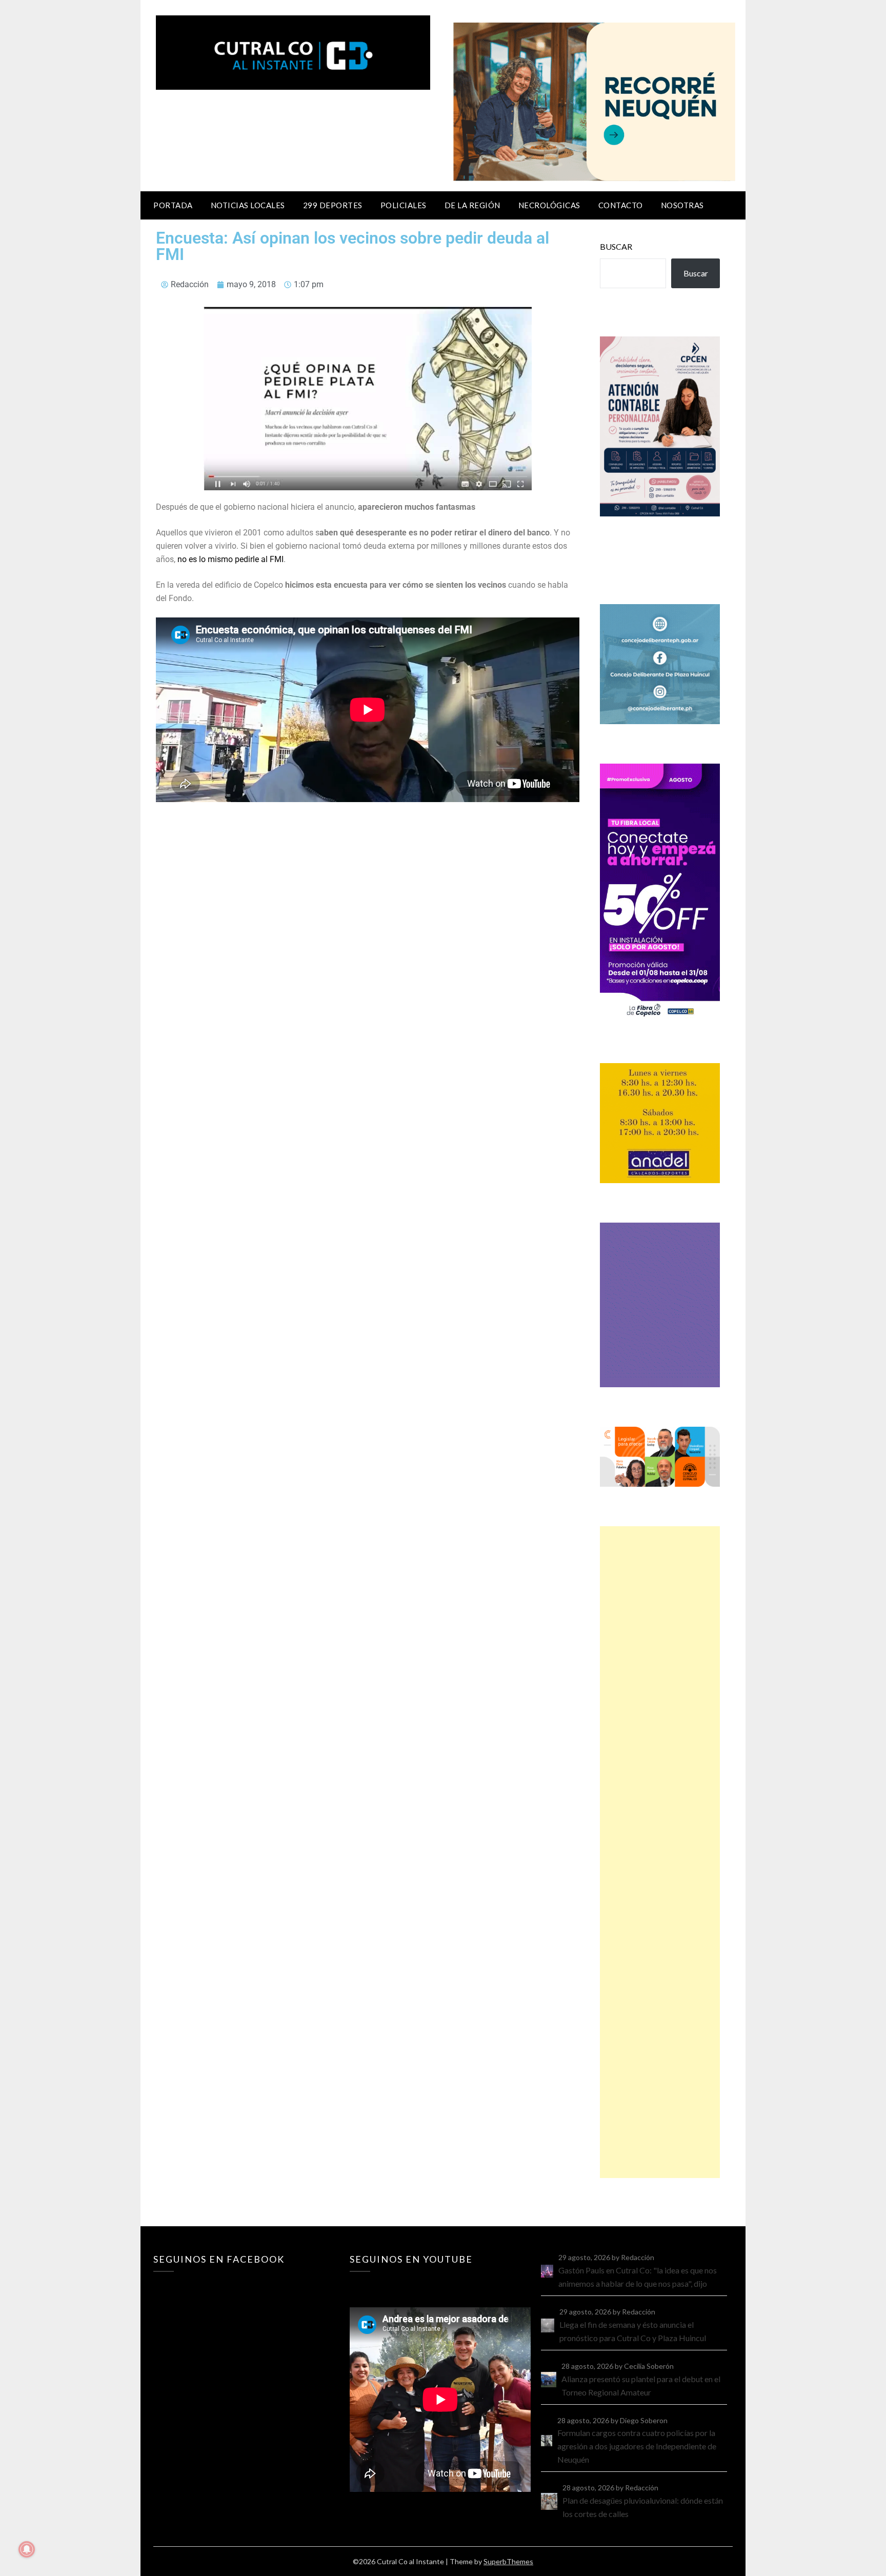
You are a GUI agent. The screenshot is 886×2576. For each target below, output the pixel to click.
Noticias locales (248, 205)
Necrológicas (549, 205)
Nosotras (682, 205)
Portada (173, 205)
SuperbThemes (508, 2561)
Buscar (616, 246)
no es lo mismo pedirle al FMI (230, 559)
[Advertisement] (660, 1852)
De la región (472, 205)
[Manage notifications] (27, 2549)
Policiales (404, 205)
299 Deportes (333, 205)
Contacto (621, 205)
